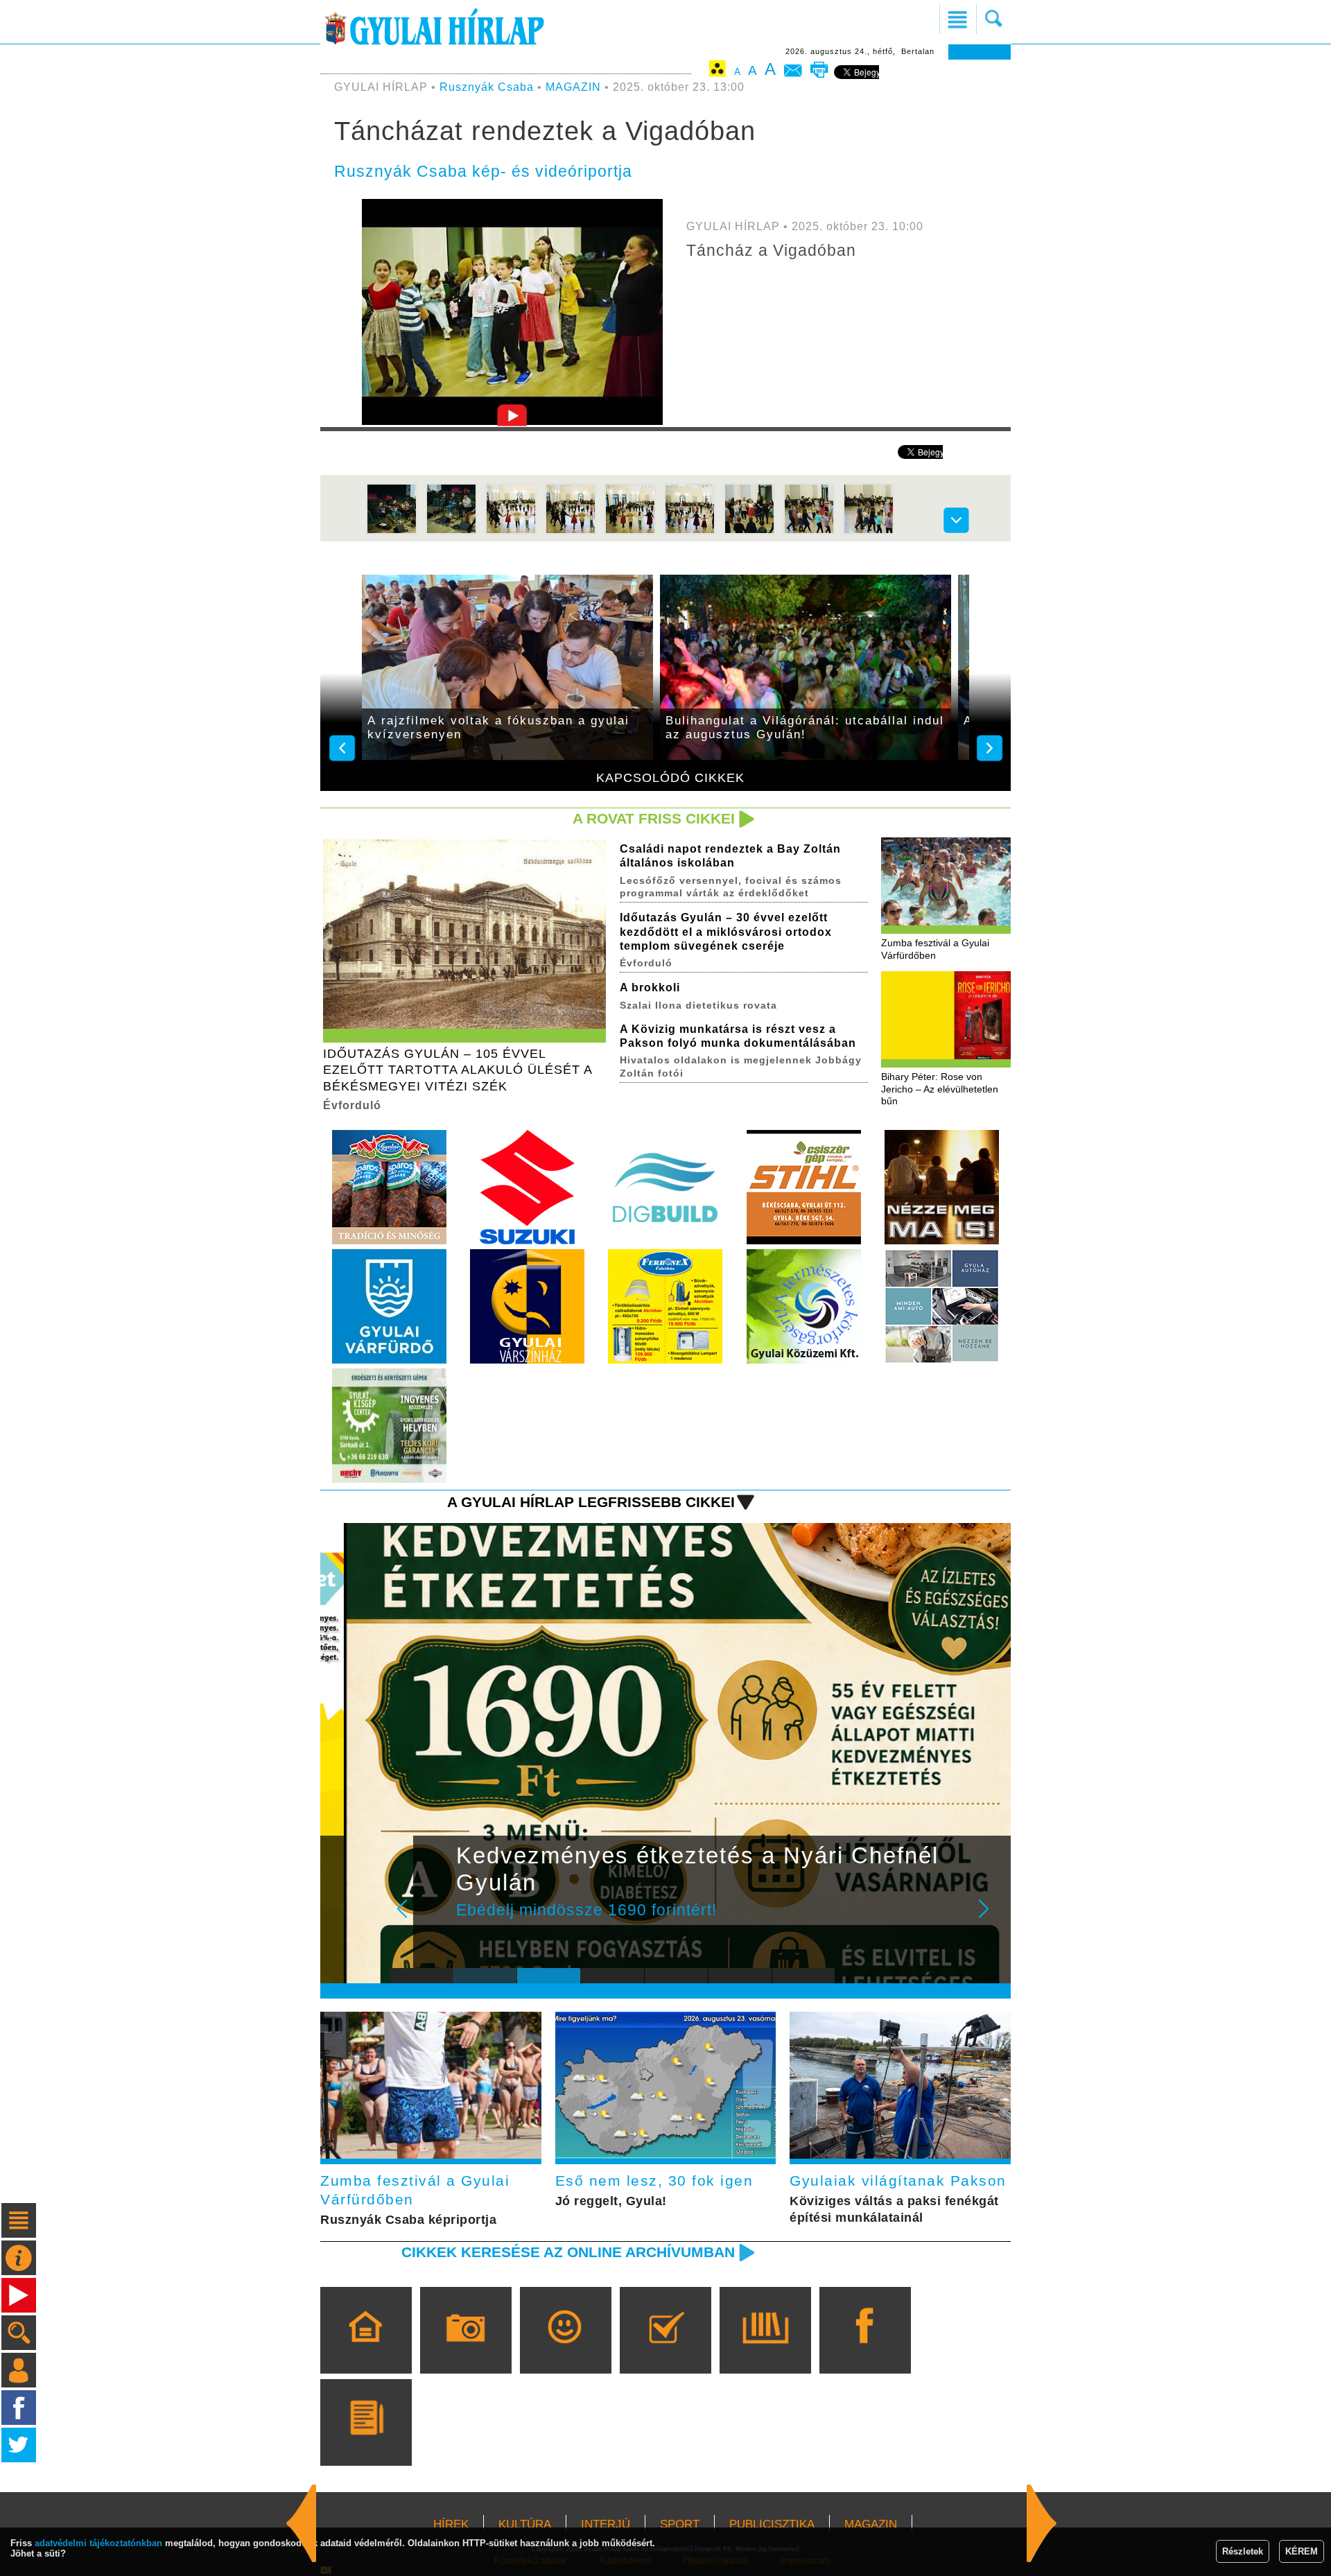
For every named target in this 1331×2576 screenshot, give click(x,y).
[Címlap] (366, 2350)
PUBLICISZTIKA (772, 2524)
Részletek (1243, 2551)
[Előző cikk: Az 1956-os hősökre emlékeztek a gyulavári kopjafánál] (1042, 2523)
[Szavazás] (665, 2350)
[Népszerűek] (565, 2350)
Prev (411, 1918)
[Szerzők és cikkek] (366, 2442)
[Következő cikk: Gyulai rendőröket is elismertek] (302, 2523)
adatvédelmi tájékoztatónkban (98, 2543)
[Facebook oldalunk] (865, 2350)
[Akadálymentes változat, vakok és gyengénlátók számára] (717, 71)
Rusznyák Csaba (487, 87)
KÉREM (1302, 2551)
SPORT (680, 2524)
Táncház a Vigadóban (771, 250)
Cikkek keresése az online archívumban (568, 2252)
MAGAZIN (573, 87)
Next (991, 1918)
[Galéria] (466, 2350)
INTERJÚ (606, 2524)
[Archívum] (765, 2350)
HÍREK (451, 2524)
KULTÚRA (525, 2524)
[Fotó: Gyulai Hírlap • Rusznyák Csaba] (392, 531)
